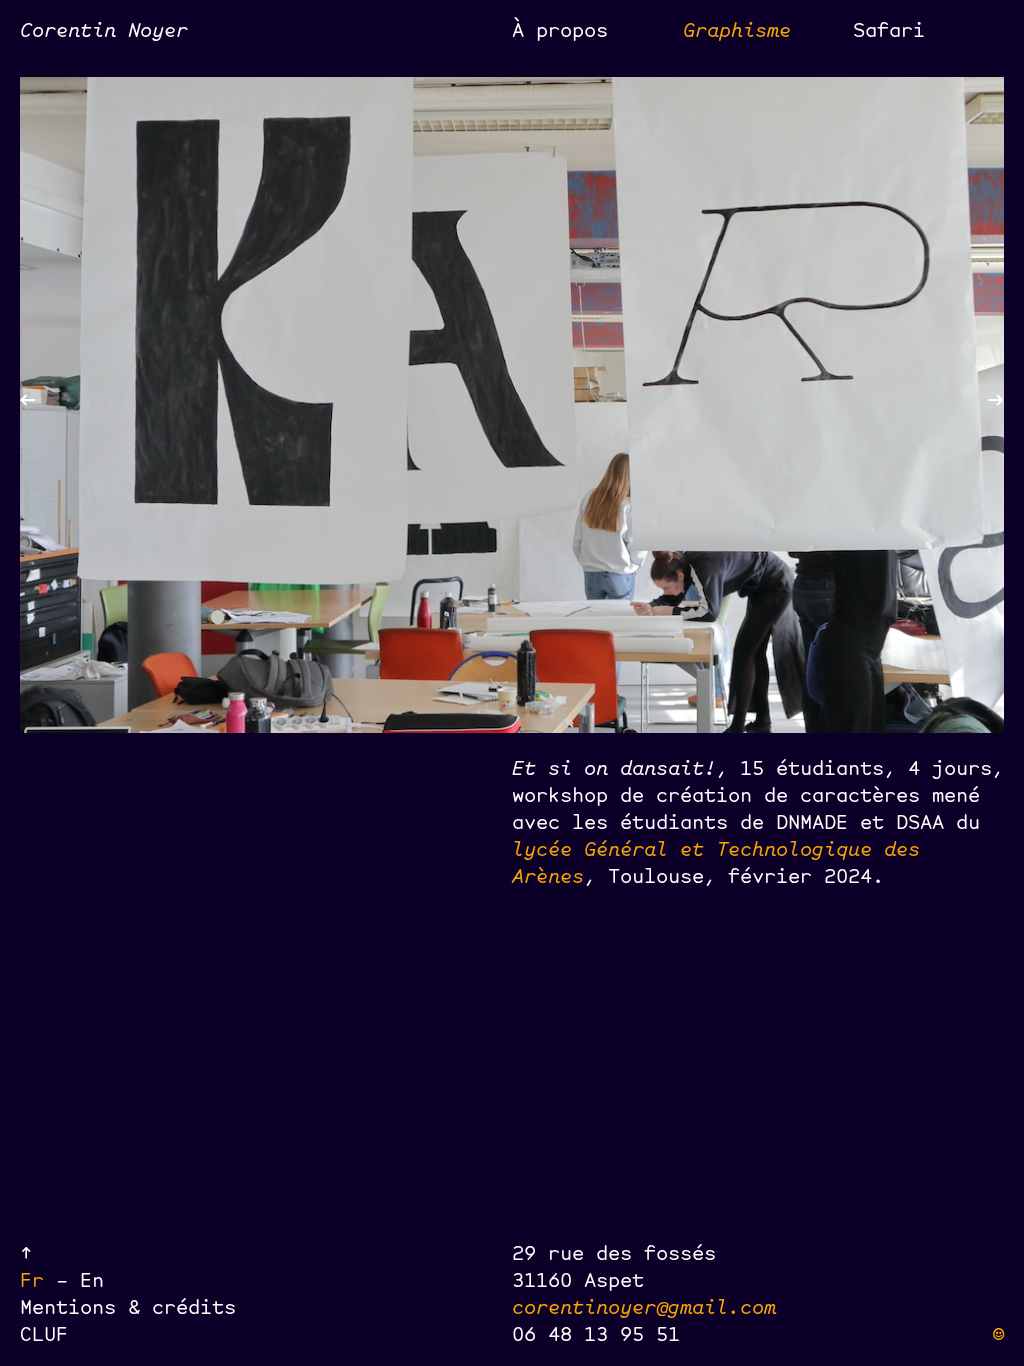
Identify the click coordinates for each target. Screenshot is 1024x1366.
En (92, 1278)
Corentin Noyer (104, 28)
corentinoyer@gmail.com (644, 1305)
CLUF (44, 1332)
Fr (38, 1278)
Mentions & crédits (128, 1305)
